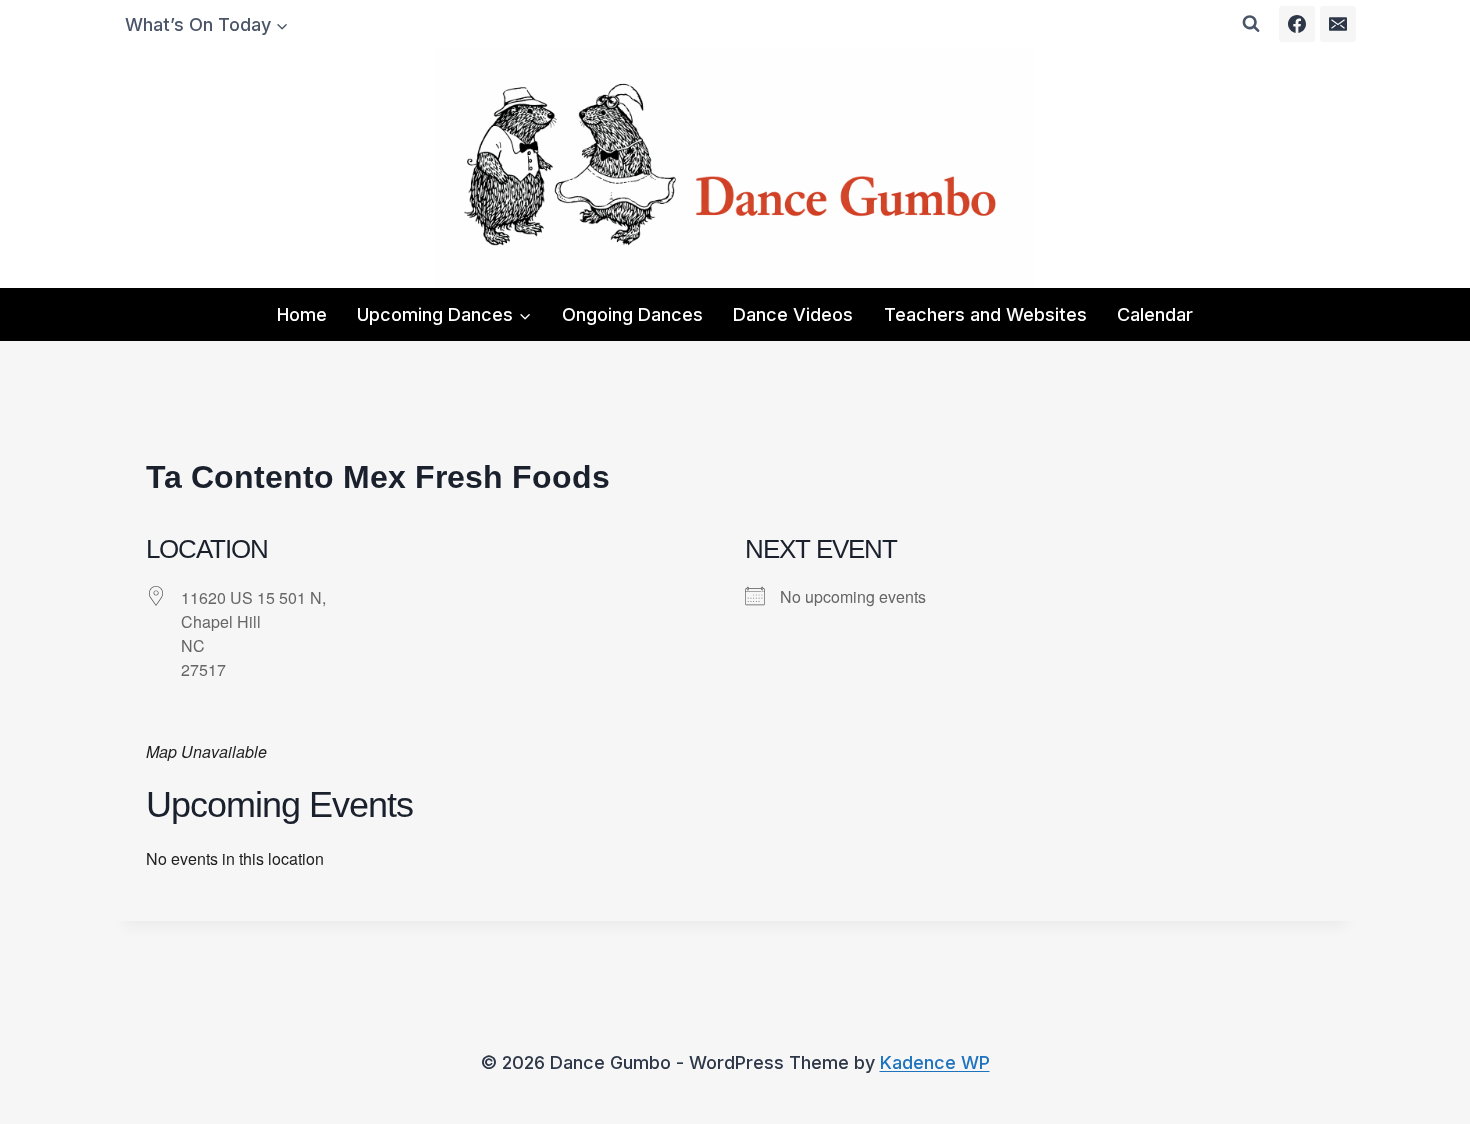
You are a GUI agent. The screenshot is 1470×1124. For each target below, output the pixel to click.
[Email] (1338, 24)
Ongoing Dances (632, 314)
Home (302, 314)
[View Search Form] (1251, 24)
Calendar (1155, 314)
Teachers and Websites (985, 314)
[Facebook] (1297, 24)
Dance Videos (793, 314)
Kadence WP (935, 1062)
